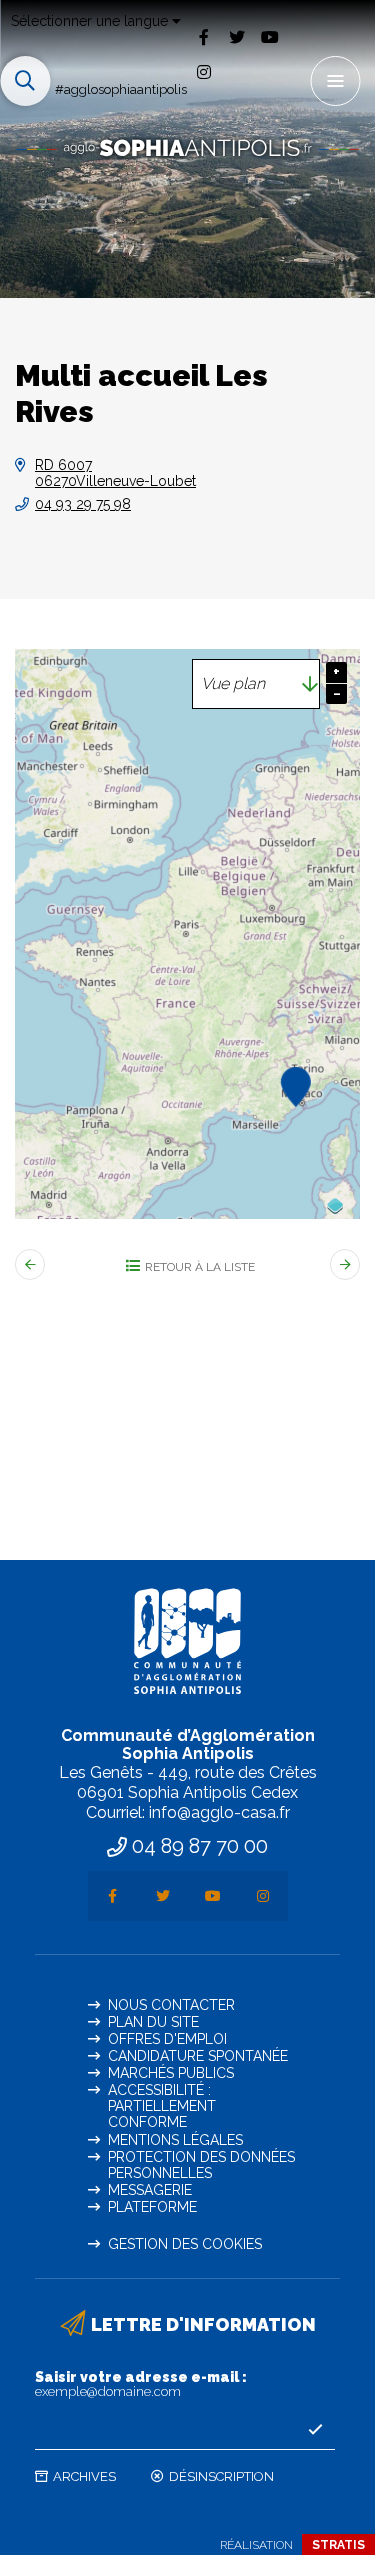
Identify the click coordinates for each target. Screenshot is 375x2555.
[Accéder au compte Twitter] (236, 36)
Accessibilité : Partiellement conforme (162, 2106)
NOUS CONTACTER (171, 2005)
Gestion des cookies (185, 2244)
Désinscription (221, 2476)
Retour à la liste (200, 1267)
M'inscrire (315, 2430)
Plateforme (152, 2207)
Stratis (338, 2545)
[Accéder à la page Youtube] (269, 36)
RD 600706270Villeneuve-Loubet (115, 473)
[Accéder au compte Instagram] (203, 72)
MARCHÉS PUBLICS (171, 2073)
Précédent (30, 1264)
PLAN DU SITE (153, 2022)
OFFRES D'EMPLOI (167, 2039)
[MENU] (335, 81)
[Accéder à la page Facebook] (203, 36)
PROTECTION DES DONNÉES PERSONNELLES (201, 2165)
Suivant (345, 1264)
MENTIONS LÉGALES (175, 2140)
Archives (84, 2476)
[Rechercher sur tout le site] (25, 81)
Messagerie (150, 2190)
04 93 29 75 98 (83, 504)
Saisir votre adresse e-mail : (141, 2384)
